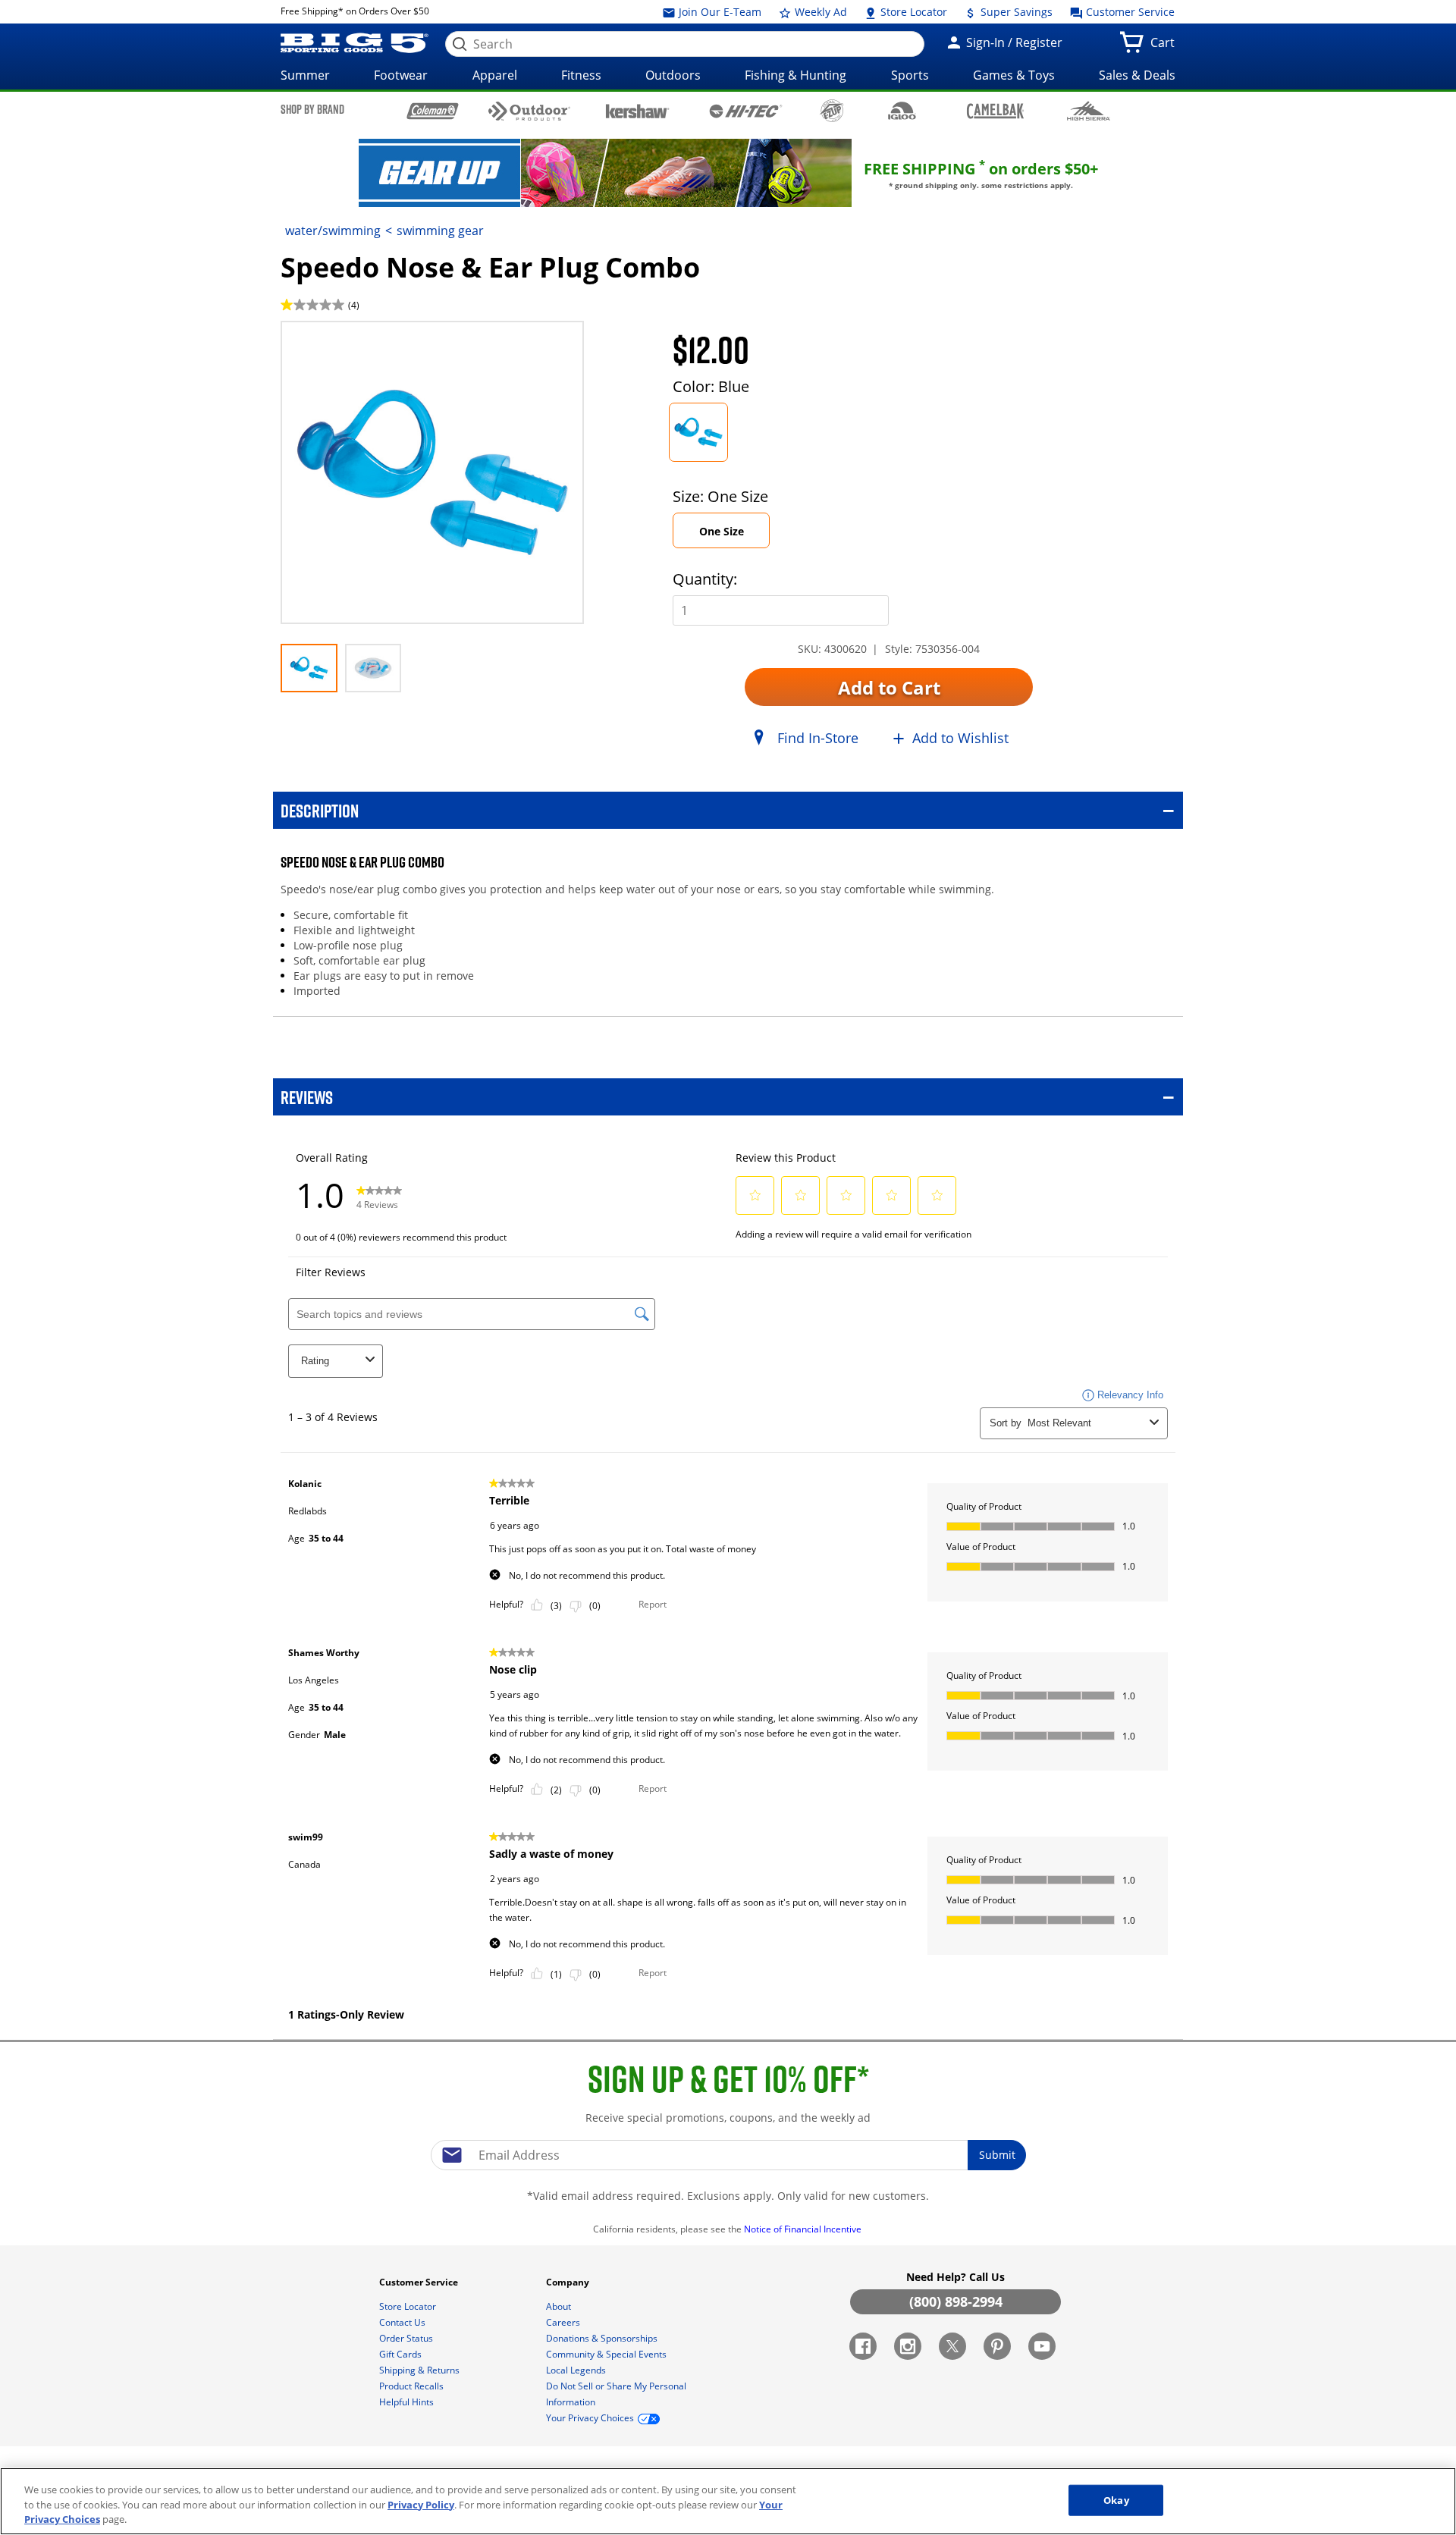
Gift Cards (402, 2354)
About (560, 2306)
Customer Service (1129, 12)
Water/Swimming (333, 231)
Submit (997, 2155)
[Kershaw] (637, 110)
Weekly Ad (819, 12)
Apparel (495, 75)
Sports (910, 75)
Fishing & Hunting (795, 75)
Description (320, 810)
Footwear (401, 75)
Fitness (581, 75)
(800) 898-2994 (956, 2301)
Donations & (602, 2338)
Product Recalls (413, 2386)
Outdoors (673, 75)
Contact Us (403, 2322)
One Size (722, 531)
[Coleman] (433, 111)
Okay (1116, 2499)
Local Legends (577, 2370)
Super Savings (1015, 12)
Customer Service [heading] (420, 2282)
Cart (1166, 47)
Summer (305, 75)
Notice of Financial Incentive (804, 2229)
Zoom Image (334, 343)
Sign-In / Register (1013, 42)
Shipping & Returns (420, 2370)
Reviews (307, 1097)
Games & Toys (1014, 75)
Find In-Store (818, 738)
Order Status (407, 2338)
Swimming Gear (440, 231)
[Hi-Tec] (746, 110)
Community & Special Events (607, 2354)
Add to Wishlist (960, 738)
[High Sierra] (1089, 111)
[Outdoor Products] (530, 111)
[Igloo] (902, 111)
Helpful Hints (408, 2402)
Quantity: (705, 579)
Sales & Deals (1137, 75)
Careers (564, 2322)
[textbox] (728, 2155)
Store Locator (912, 12)
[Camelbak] (995, 110)
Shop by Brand (312, 109)
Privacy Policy (421, 2505)
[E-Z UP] (832, 111)
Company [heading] (569, 2282)
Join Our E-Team (719, 12)
